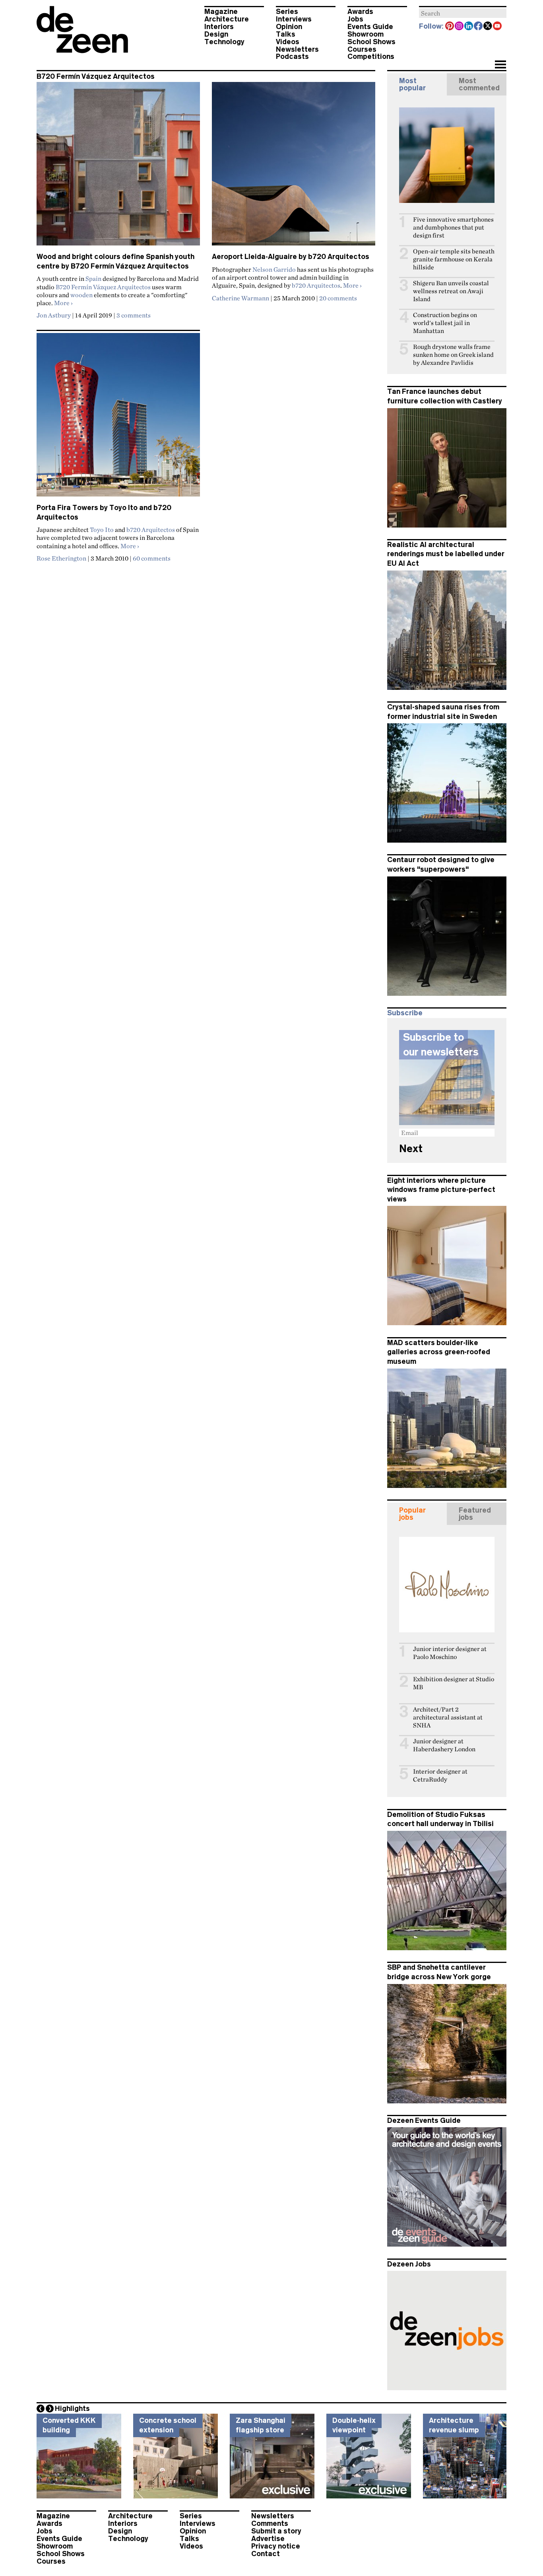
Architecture (227, 19)
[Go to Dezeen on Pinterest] (450, 27)
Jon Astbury (54, 315)
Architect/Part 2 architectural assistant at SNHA (448, 1717)
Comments (270, 2523)
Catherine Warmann (240, 298)
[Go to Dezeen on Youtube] (498, 27)
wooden (81, 295)
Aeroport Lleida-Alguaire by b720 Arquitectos (291, 257)
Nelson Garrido (274, 269)
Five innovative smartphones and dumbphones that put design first (453, 227)
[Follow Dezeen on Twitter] (488, 27)
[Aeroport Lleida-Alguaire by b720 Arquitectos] (294, 167)
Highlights (72, 2409)
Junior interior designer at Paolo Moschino (450, 1653)
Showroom (366, 34)
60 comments (152, 558)
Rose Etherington (61, 558)
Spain (93, 278)
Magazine (221, 12)
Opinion (289, 27)
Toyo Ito (102, 530)
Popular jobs (412, 1514)
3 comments (134, 315)
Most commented (479, 84)
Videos (288, 42)
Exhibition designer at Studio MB (454, 1683)
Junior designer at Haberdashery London (444, 1745)
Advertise (268, 2539)
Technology (224, 42)
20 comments (338, 298)
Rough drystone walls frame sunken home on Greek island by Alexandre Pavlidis (453, 355)
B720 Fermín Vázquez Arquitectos (103, 287)
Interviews (294, 19)
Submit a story (276, 2531)
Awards (360, 12)
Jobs (355, 19)
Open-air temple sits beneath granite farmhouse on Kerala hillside (454, 259)
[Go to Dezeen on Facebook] (479, 27)
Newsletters (297, 49)
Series (287, 12)
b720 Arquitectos (316, 285)
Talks (286, 34)
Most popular (412, 84)
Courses (362, 49)
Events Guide (370, 27)
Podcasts (292, 56)
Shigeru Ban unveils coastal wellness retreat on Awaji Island (451, 291)
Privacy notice (276, 2546)
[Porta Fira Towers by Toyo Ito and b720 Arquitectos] (118, 418)
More (63, 303)
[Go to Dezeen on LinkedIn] (469, 27)
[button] (500, 65)
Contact (266, 2554)
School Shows (371, 42)
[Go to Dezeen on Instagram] (460, 27)
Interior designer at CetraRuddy (440, 1775)
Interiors (219, 27)
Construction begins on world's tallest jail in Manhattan (445, 323)
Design (216, 34)
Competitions (371, 56)
